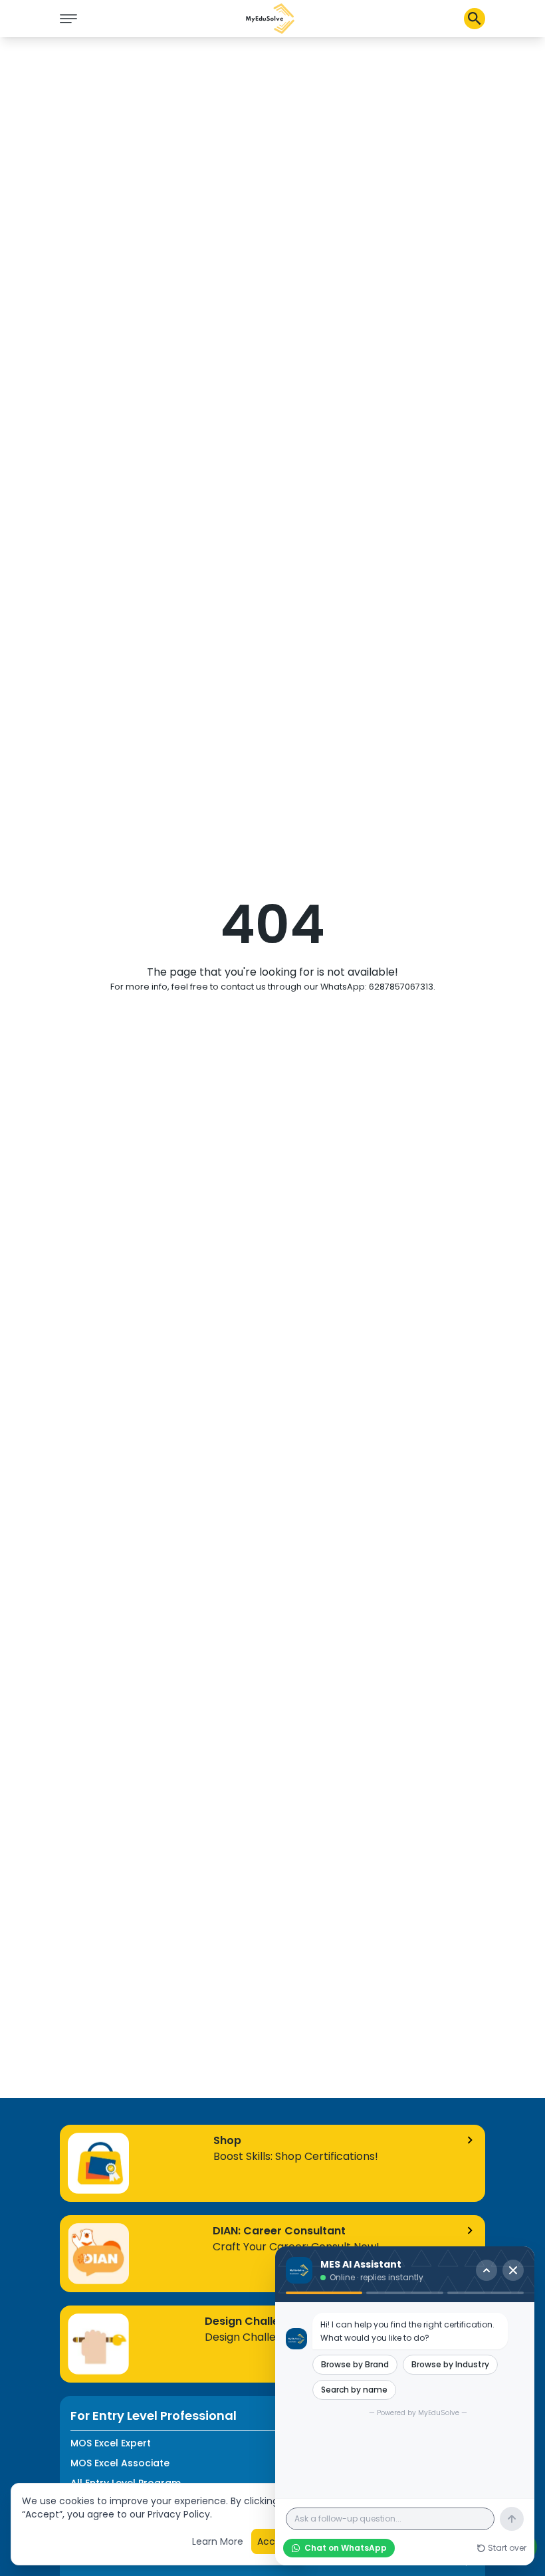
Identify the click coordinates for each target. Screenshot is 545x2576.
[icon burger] (68, 19)
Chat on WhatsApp (346, 2548)
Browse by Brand (355, 2364)
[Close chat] (513, 2270)
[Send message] (512, 2519)
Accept (274, 2541)
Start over (507, 2548)
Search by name (354, 2390)
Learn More (218, 2541)
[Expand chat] (487, 2270)
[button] (271, 19)
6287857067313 (401, 987)
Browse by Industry (450, 2364)
